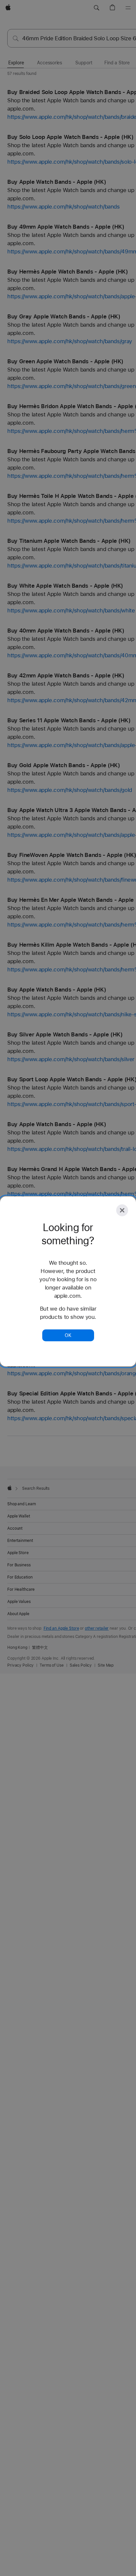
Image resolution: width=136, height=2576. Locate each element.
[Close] (122, 1210)
